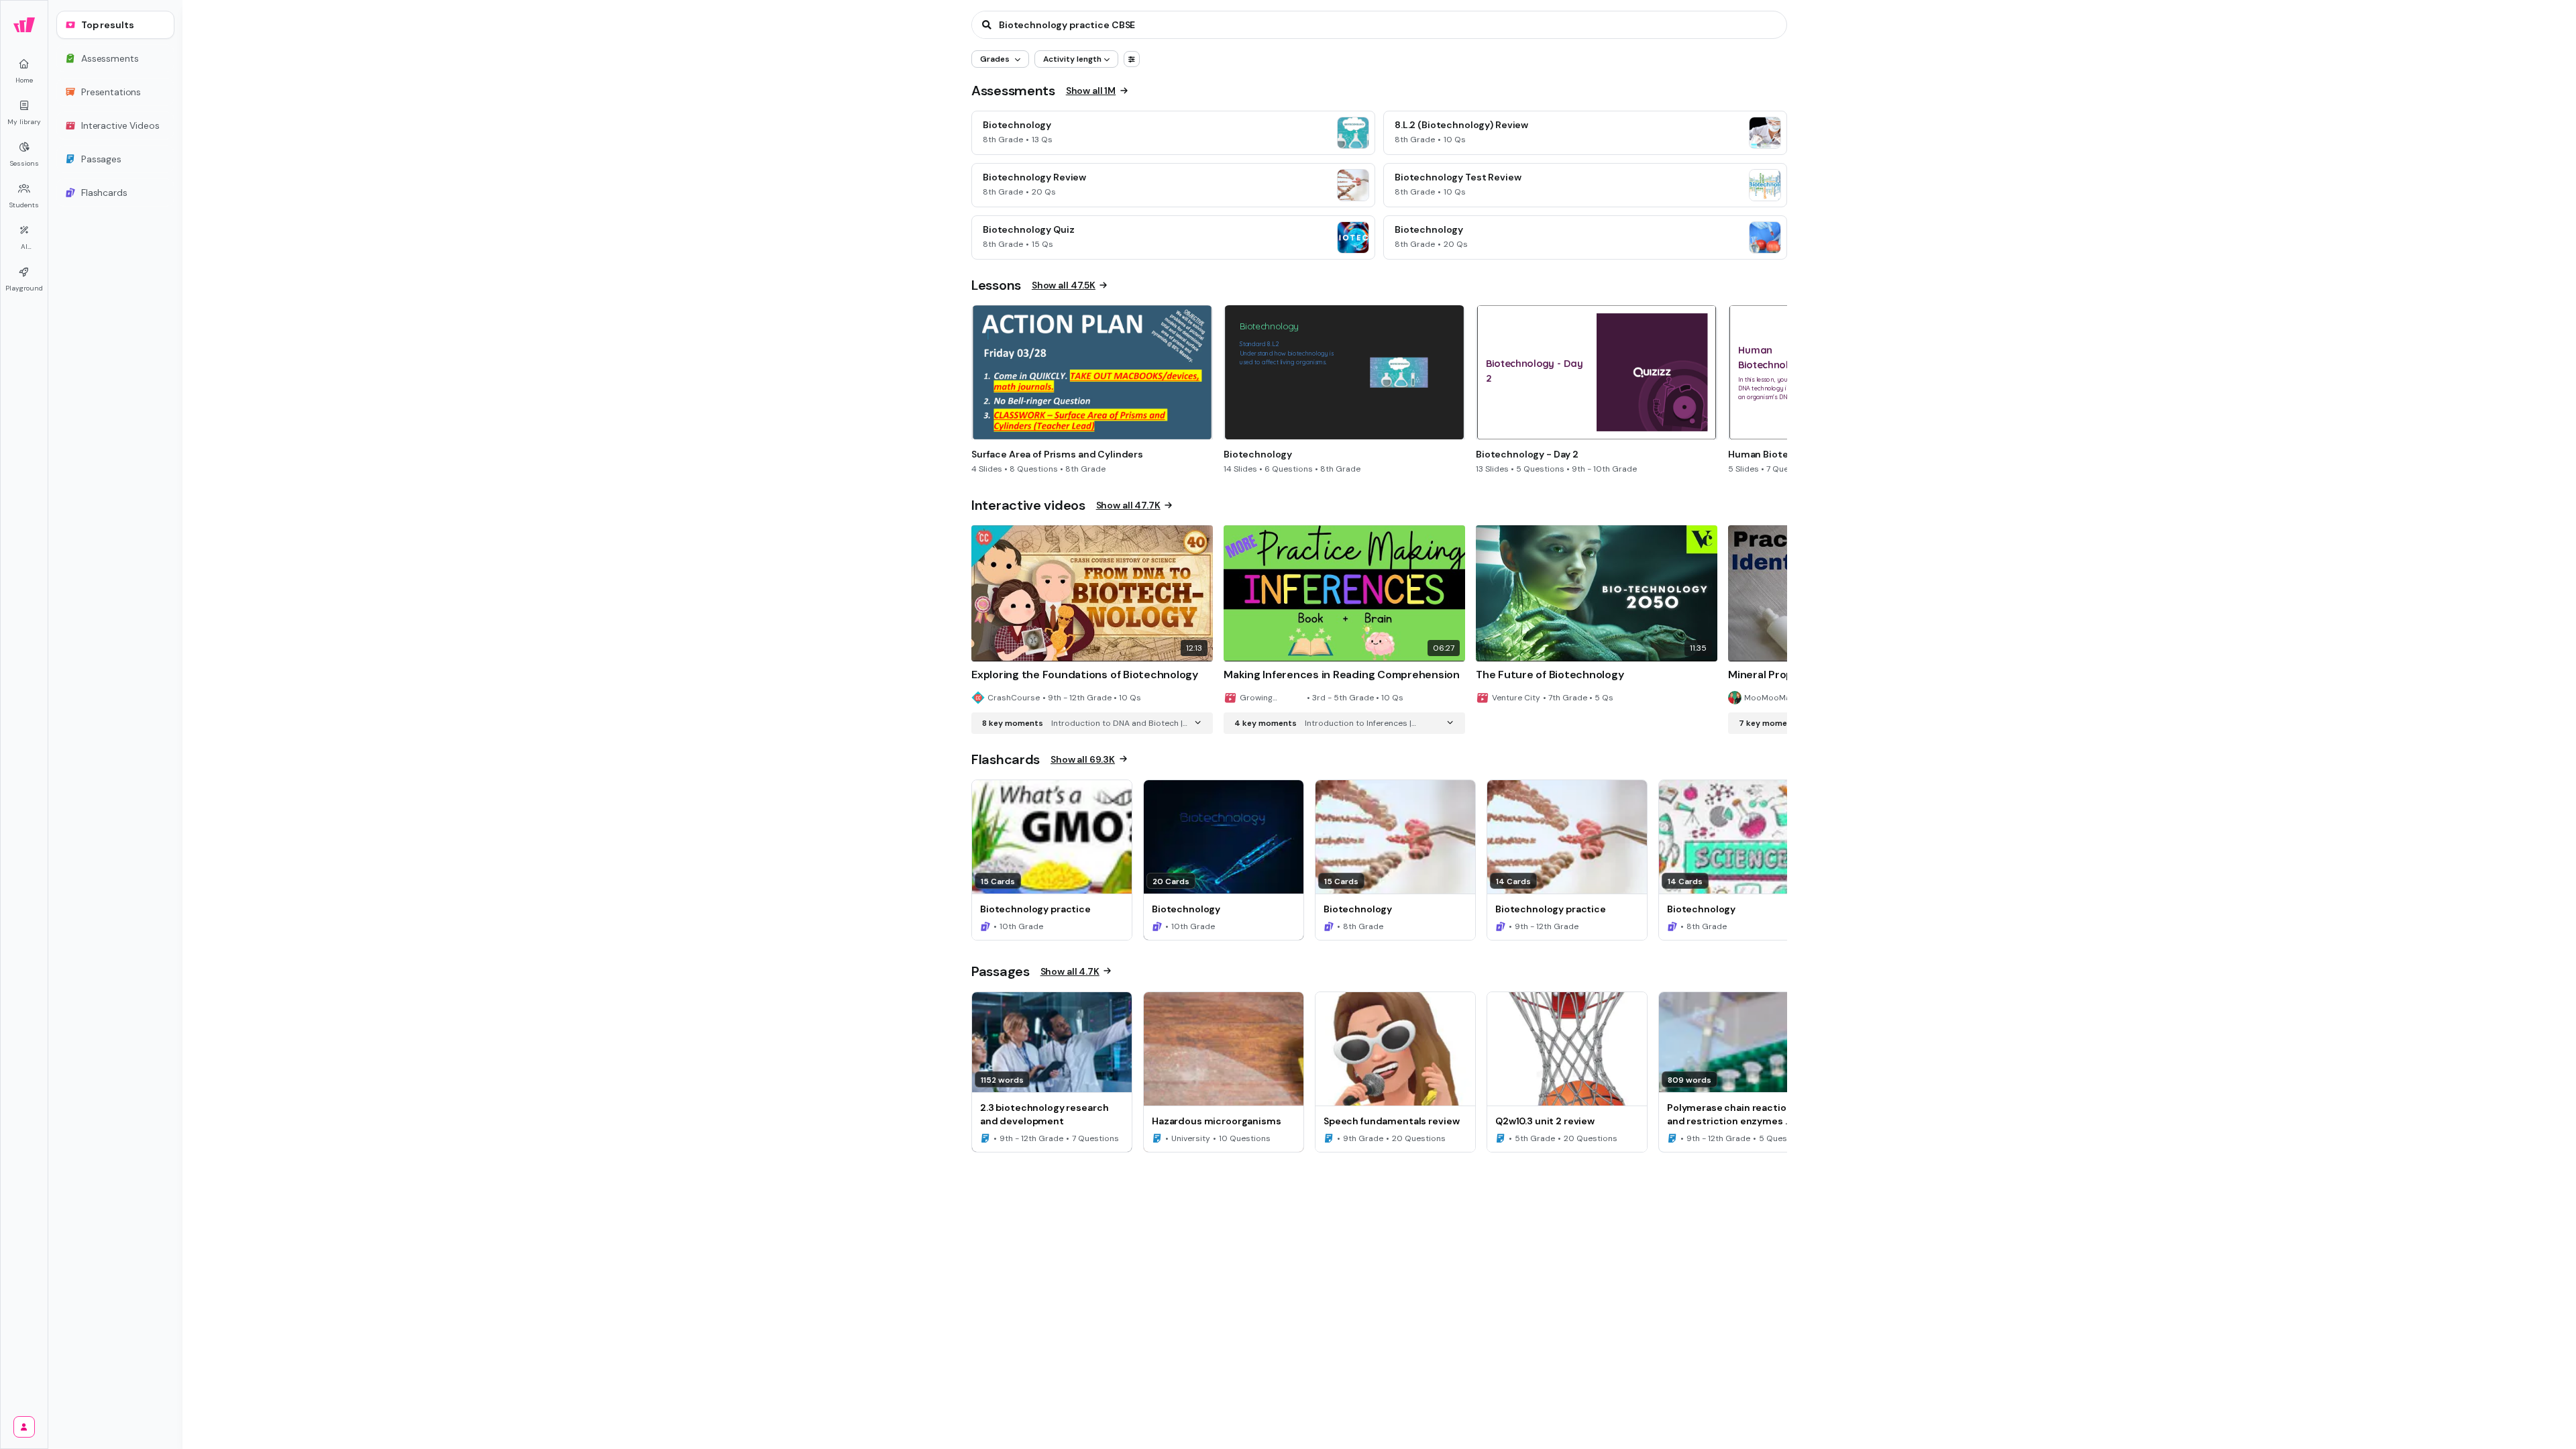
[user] (24, 1427)
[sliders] (1132, 59)
